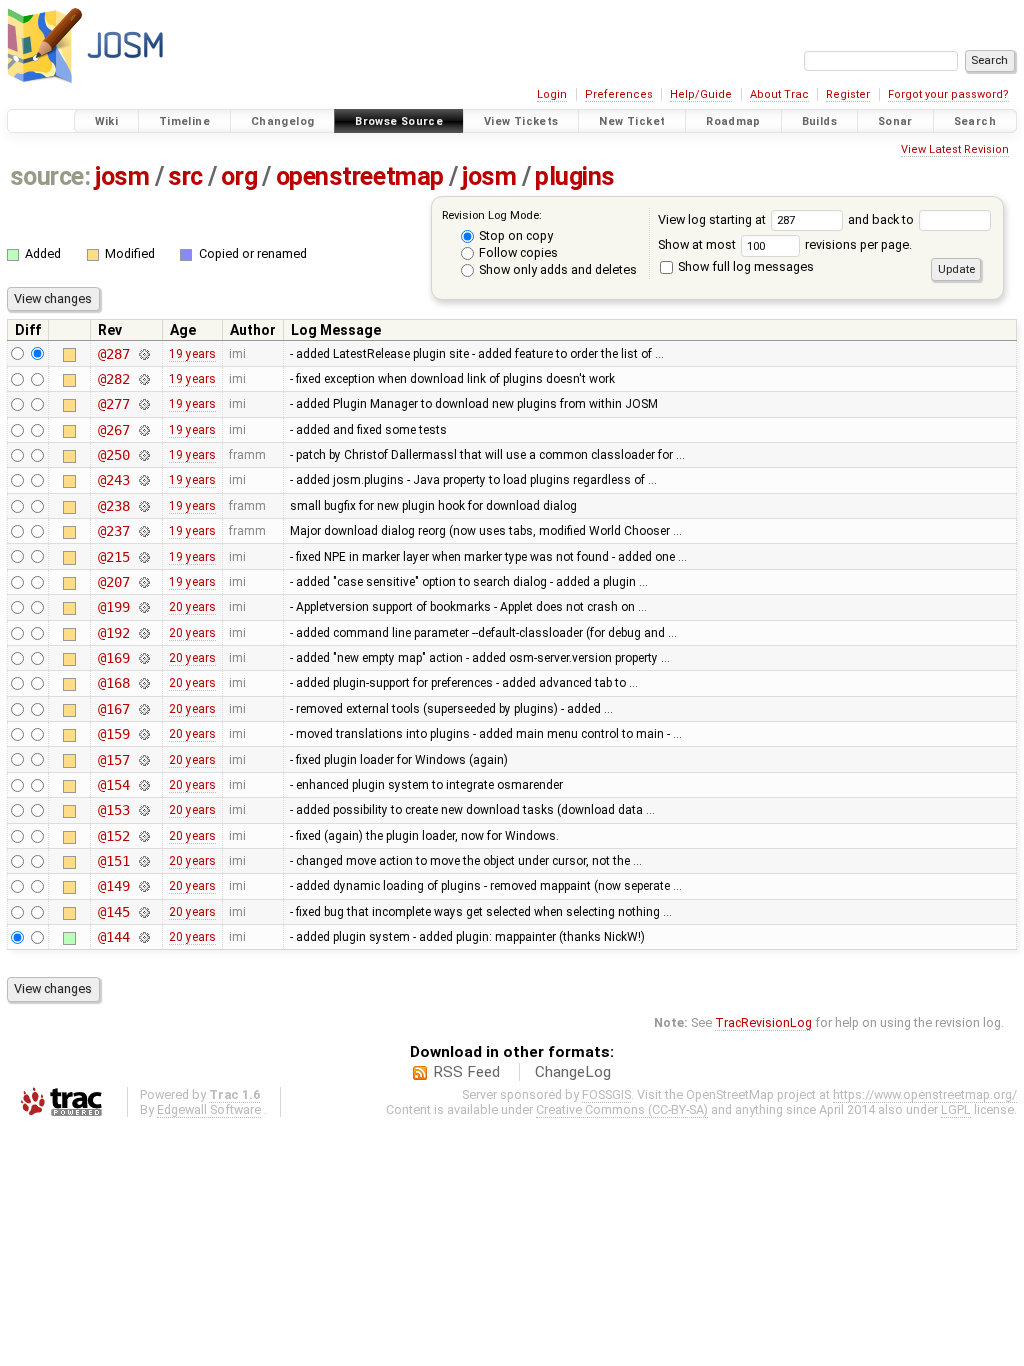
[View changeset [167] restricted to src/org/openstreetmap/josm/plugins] (144, 709)
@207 (113, 582)
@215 (113, 557)
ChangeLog (573, 1072)
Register (848, 94)
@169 (113, 658)
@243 (113, 480)
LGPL (956, 1109)
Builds (819, 121)
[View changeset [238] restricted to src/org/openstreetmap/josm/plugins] (144, 506)
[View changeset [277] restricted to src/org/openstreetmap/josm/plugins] (144, 404)
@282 (113, 379)
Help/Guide (701, 94)
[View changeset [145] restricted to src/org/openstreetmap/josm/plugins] (144, 912)
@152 (113, 836)
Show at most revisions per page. (785, 244)
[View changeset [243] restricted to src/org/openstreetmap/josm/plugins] (144, 480)
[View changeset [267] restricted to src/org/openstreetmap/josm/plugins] (144, 430)
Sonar (895, 121)
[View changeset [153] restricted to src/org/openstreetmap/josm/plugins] (144, 810)
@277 (113, 404)
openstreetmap (360, 176)
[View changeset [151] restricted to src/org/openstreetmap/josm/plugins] (144, 861)
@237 (113, 531)
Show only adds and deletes (556, 269)
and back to (882, 219)
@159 (113, 734)
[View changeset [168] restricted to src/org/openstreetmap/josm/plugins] (144, 683)
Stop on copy (514, 235)
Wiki (107, 121)
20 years (192, 607)
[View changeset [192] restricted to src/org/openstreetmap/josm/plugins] (144, 633)
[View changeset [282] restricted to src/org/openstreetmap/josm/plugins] (144, 379)
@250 (113, 455)
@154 (113, 785)
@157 (113, 760)
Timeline (184, 121)
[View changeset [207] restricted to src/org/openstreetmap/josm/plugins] (144, 582)
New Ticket (632, 121)
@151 (113, 861)
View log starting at (713, 219)
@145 (113, 912)
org (239, 176)
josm (122, 176)
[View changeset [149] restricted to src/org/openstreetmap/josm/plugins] (144, 886)
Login (552, 94)
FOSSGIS (606, 1094)
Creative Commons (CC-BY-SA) (622, 1109)
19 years (192, 354)
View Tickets (521, 121)
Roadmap (733, 121)
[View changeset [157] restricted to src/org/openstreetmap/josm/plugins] (144, 760)
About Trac (779, 94)
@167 (113, 709)
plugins (575, 176)
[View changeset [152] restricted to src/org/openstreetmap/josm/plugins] (144, 836)
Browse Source (399, 121)
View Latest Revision (955, 149)
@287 (113, 354)
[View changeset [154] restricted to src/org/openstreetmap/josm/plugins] (144, 785)
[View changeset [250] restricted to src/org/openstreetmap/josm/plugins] (144, 455)
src (185, 176)
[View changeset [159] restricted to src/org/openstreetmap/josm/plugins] (144, 734)
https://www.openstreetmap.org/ (925, 1094)
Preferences (619, 94)
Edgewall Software (209, 1109)
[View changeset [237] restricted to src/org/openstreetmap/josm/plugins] (144, 531)
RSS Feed (466, 1072)
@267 (113, 430)
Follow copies (517, 252)
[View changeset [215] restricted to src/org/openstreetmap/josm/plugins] (144, 557)
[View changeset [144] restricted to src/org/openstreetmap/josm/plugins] (144, 937)
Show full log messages (744, 266)
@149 (113, 886)
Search (975, 121)
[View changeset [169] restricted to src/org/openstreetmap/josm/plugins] (144, 658)
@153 (113, 810)
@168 (113, 683)
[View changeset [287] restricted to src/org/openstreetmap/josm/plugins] (144, 354)
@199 (113, 607)
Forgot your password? (948, 94)
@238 (113, 506)
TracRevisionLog (763, 1022)
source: (50, 176)
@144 (113, 937)
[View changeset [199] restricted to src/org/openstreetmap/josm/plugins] (144, 607)
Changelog (282, 121)
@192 (113, 633)
